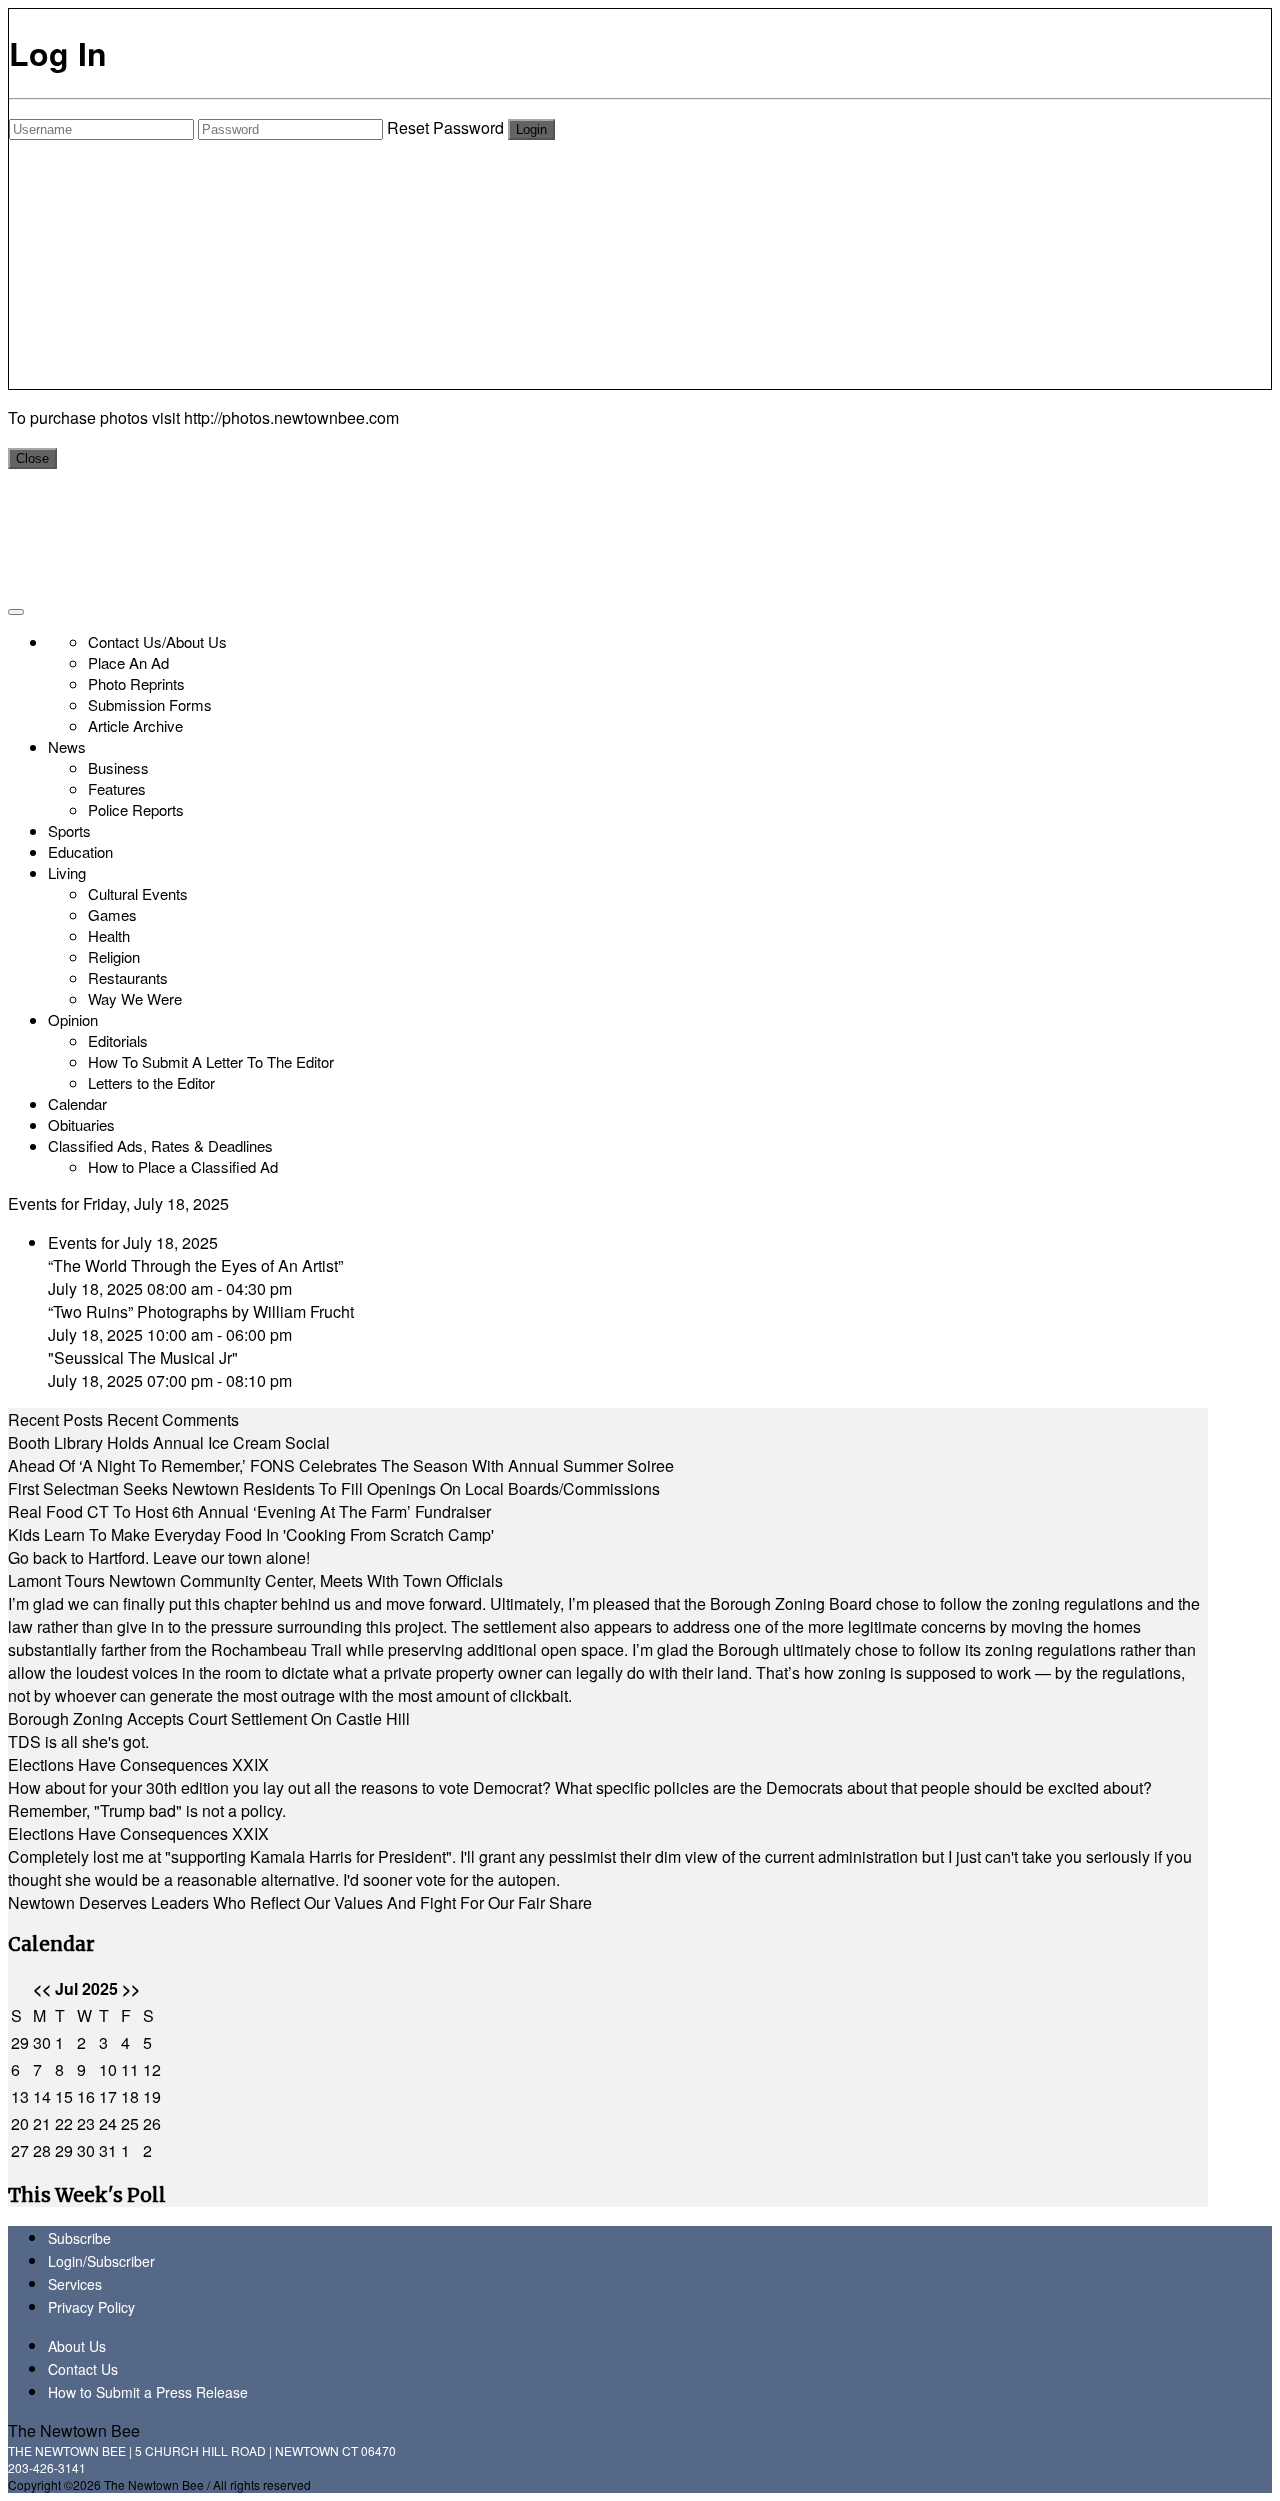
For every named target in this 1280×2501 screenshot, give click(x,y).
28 (42, 2150)
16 (86, 2096)
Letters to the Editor (151, 1082)
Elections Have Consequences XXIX (138, 1764)
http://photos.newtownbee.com (291, 417)
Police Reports (136, 809)
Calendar (77, 1103)
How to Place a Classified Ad (183, 1166)
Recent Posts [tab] (55, 1419)
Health (109, 935)
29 (20, 2042)
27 (20, 2150)
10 (108, 2069)
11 (130, 2069)
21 (42, 2123)
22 (64, 2123)
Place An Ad (128, 662)
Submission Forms (150, 704)
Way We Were (135, 998)
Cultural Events (138, 893)
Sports (69, 830)
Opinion (73, 1019)
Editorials (118, 1040)
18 (130, 2096)
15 (64, 2096)
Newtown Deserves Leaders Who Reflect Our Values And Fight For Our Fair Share (300, 1902)
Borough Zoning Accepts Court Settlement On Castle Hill (209, 1718)
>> (131, 1988)
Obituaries (81, 1124)
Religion (114, 956)
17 (108, 2096)
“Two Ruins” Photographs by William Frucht (201, 1311)
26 (152, 2123)
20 (20, 2123)
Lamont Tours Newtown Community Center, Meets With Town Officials (255, 1580)
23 (86, 2123)
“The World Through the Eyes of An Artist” (195, 1265)
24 (108, 2123)
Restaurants (128, 977)
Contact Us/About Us (157, 641)
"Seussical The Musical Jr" (143, 1357)
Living (67, 872)
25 (130, 2123)
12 (152, 2069)
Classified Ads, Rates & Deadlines (160, 1145)
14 (42, 2096)
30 (42, 2042)
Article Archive (135, 725)
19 (152, 2096)
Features (117, 788)
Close (32, 458)
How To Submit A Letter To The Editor (211, 1061)
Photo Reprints (136, 683)
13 (20, 2096)
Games (112, 914)
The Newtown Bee (74, 2430)
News (67, 746)
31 (108, 2150)
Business (118, 767)
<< (42, 1988)
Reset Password (445, 127)
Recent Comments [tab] (173, 1419)
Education (80, 851)
